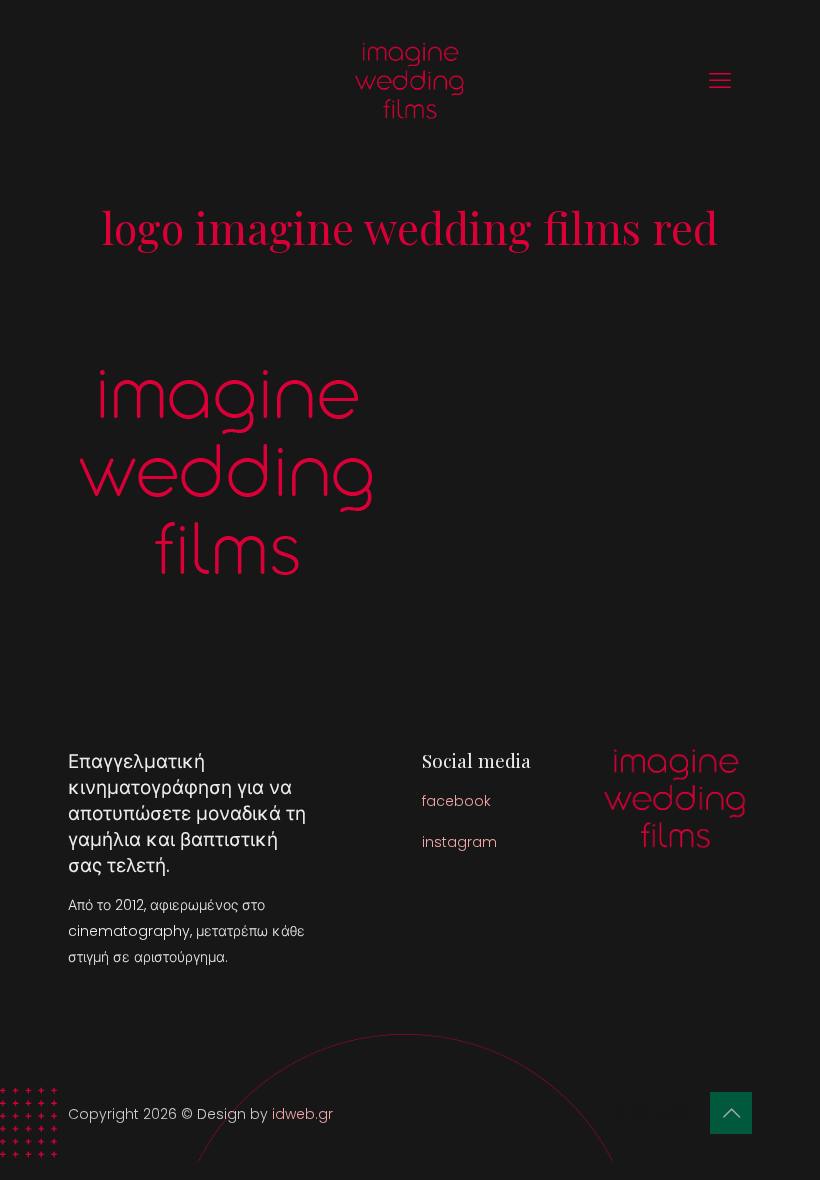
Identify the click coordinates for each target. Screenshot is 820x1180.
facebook (456, 801)
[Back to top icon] (731, 1113)
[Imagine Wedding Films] (410, 80)
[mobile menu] (720, 81)
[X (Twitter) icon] (640, 1113)
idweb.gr (302, 1114)
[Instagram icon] (682, 1113)
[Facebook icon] (619, 1113)
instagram (459, 842)
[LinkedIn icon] (661, 1113)
